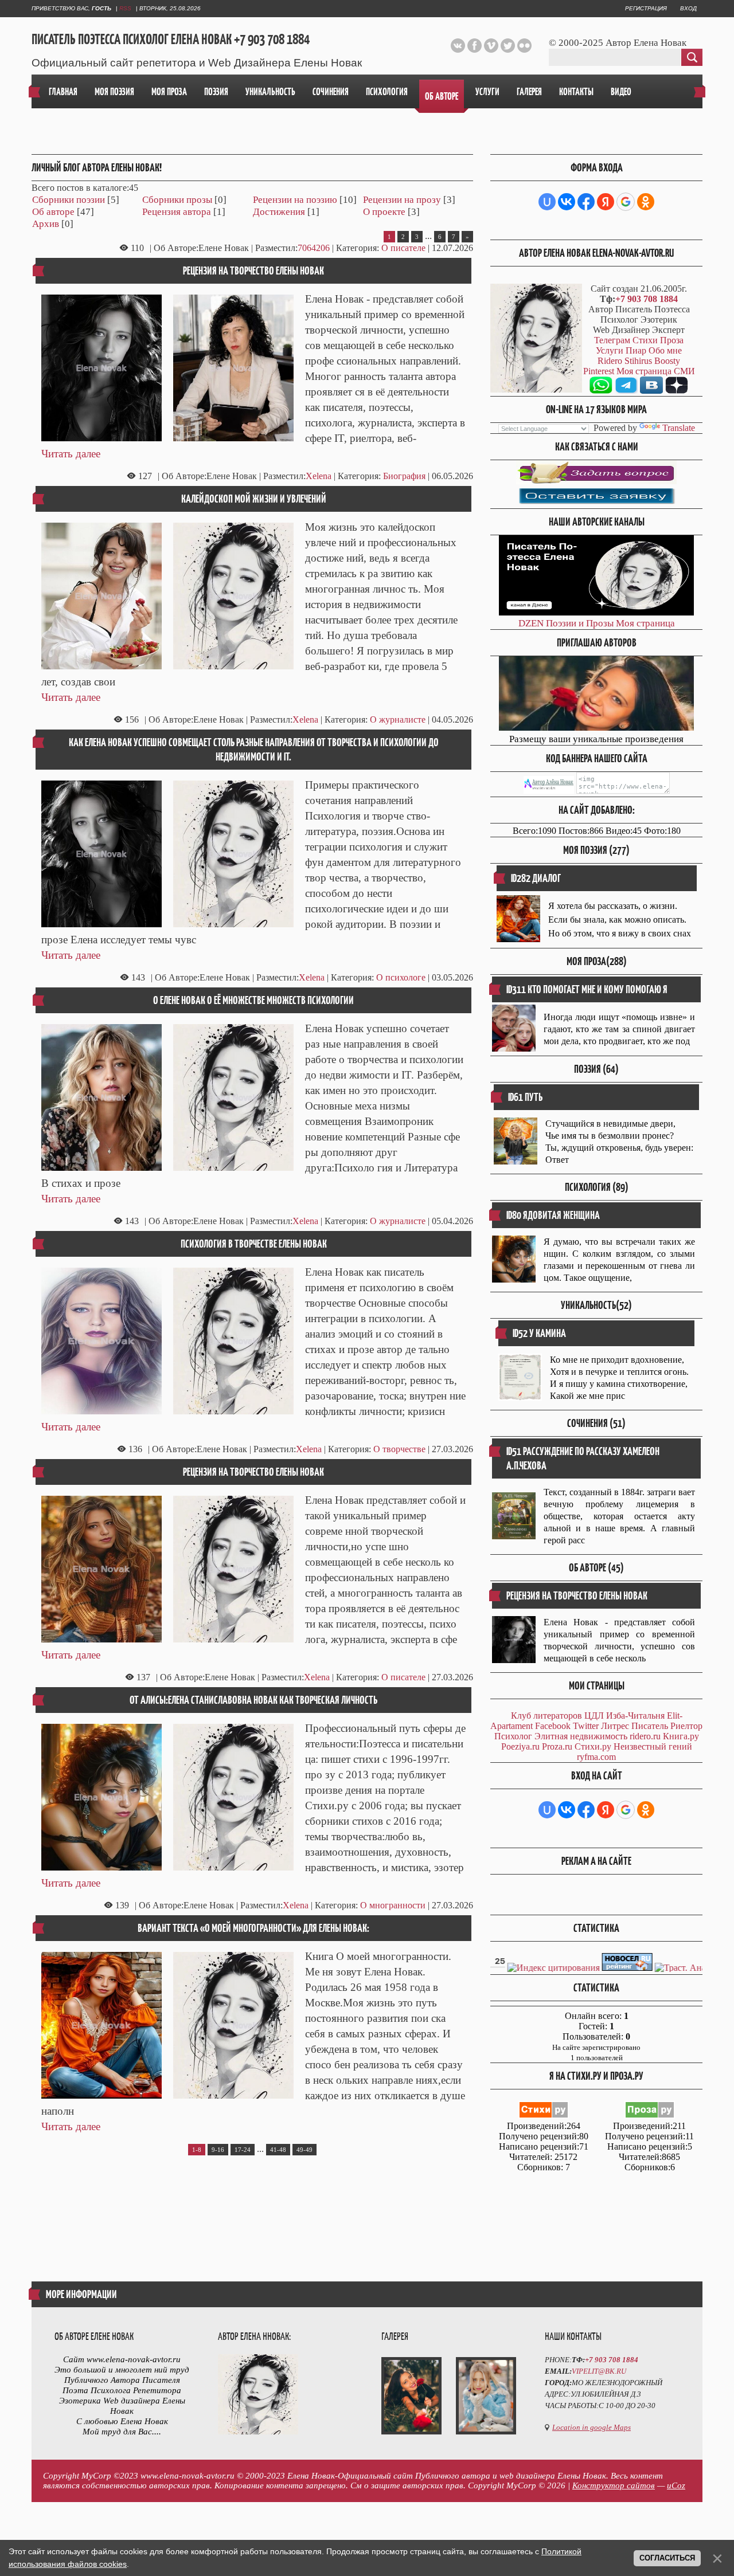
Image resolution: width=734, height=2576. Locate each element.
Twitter (586, 1726)
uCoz (676, 2485)
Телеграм (612, 340)
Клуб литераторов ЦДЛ (557, 1716)
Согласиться (667, 2558)
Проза (672, 340)
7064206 (314, 248)
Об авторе (53, 212)
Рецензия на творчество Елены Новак (253, 271)
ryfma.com (596, 1757)
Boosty (667, 361)
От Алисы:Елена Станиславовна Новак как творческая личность (253, 1700)
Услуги (610, 350)
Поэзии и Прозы (580, 623)
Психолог (513, 1736)
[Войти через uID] (547, 202)
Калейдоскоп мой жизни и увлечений (254, 499)
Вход (688, 8)
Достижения (279, 212)
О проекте (384, 212)
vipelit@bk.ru (599, 2371)
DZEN (531, 623)
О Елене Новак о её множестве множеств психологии (253, 1000)
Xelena (319, 476)
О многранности (393, 1905)
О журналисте (398, 720)
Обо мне (665, 350)
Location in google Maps (592, 2427)
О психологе (401, 977)
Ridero (610, 361)
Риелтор (686, 1726)
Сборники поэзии (69, 200)
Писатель (650, 1726)
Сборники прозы (177, 200)
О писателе (403, 248)
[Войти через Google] (626, 202)
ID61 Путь (525, 1097)
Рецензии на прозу (402, 200)
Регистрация (646, 8)
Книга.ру (681, 1736)
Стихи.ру (593, 1746)
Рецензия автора (177, 212)
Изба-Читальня (635, 1716)
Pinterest (599, 371)
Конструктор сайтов (614, 2485)
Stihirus (638, 361)
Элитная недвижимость (581, 1736)
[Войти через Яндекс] (606, 202)
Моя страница (645, 623)
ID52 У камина (539, 1333)
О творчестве (399, 1449)
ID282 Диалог (536, 878)
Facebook (553, 1726)
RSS (125, 8)
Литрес (615, 1726)
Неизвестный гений (653, 1746)
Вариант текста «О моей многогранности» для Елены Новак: (253, 1928)
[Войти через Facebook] (586, 202)
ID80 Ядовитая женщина (553, 1215)
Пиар (636, 350)
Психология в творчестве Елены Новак (254, 1244)
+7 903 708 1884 (647, 299)
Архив (46, 224)
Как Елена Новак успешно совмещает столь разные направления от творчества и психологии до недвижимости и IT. (254, 750)
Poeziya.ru (520, 1746)
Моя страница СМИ (656, 371)
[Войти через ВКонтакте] (567, 202)
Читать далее (71, 454)
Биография (404, 476)
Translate (679, 428)
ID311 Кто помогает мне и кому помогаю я (587, 989)
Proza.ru (557, 1746)
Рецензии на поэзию (295, 200)
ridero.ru (645, 1736)
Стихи (645, 340)
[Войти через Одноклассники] (646, 202)
